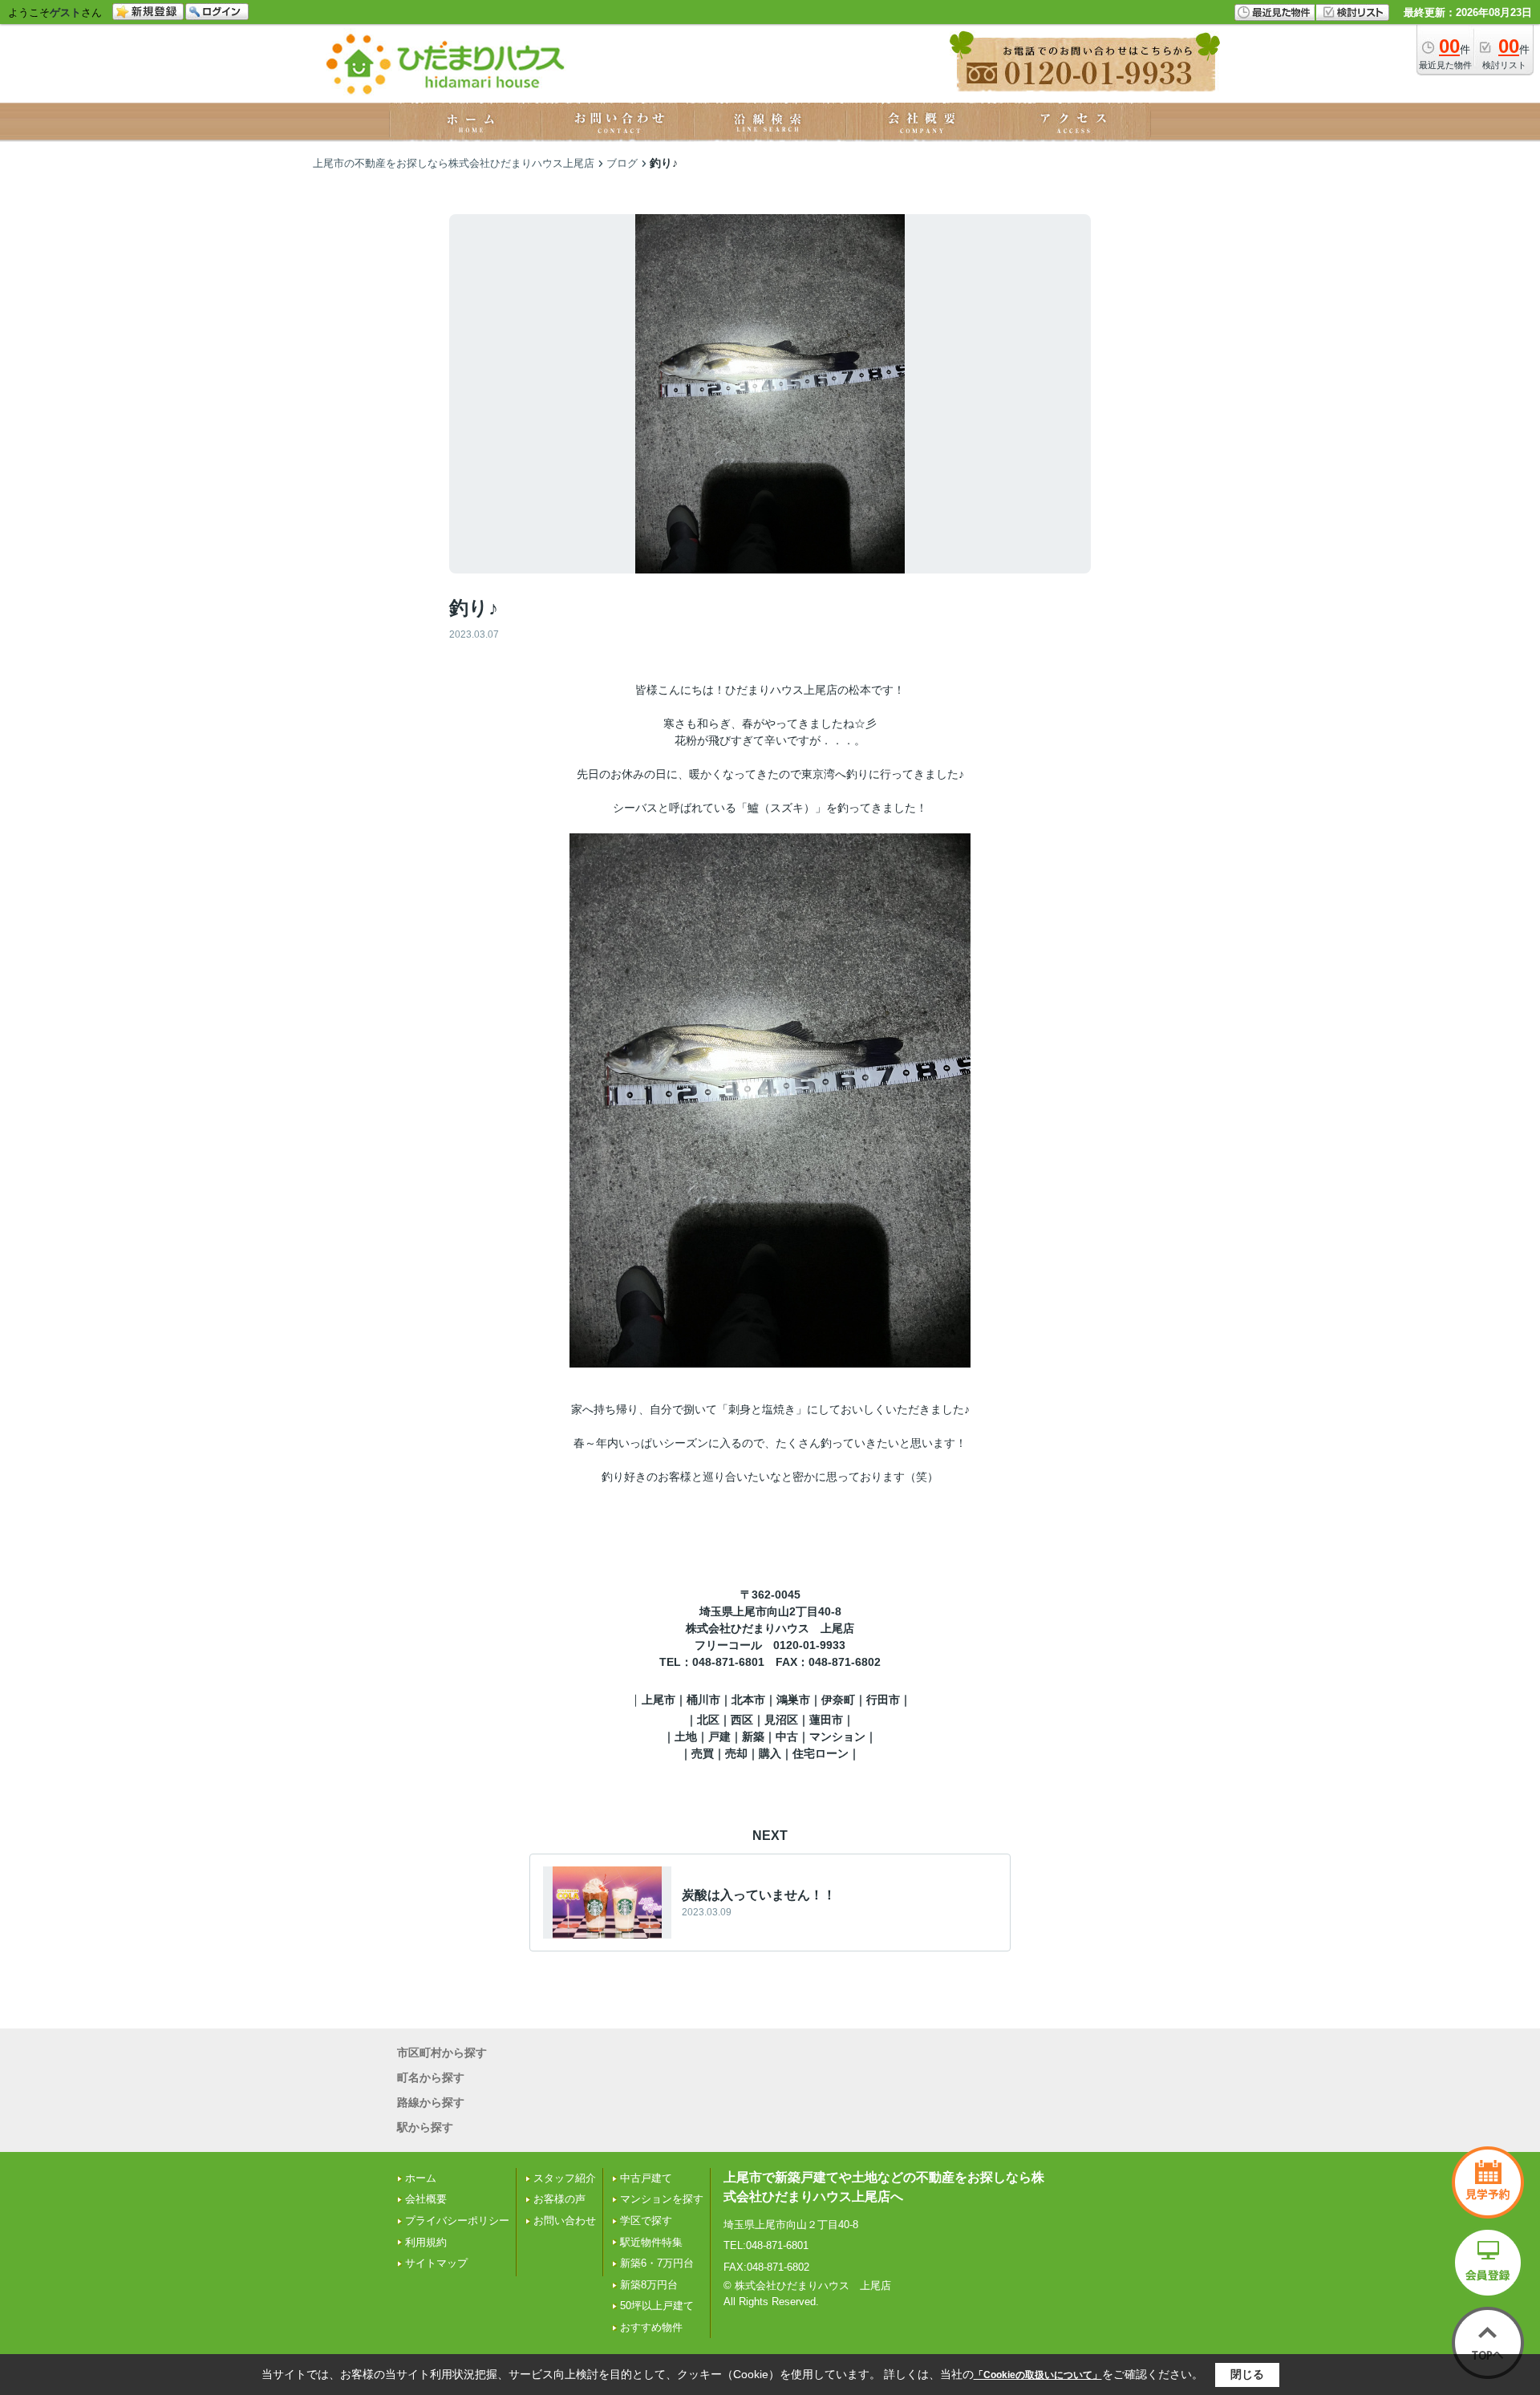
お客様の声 (559, 2199)
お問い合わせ (565, 2221)
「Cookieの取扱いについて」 (1038, 2375)
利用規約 (426, 2242)
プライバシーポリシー (457, 2221)
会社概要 (426, 2199)
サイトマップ (436, 2263)
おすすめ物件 (651, 2327)
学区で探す (646, 2221)
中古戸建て (646, 2178)
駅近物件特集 (651, 2242)
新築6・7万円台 (657, 2263)
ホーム (421, 2178)
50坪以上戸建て (657, 2306)
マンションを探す (662, 2199)
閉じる (1247, 2374)
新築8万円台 (649, 2285)
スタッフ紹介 (565, 2178)
